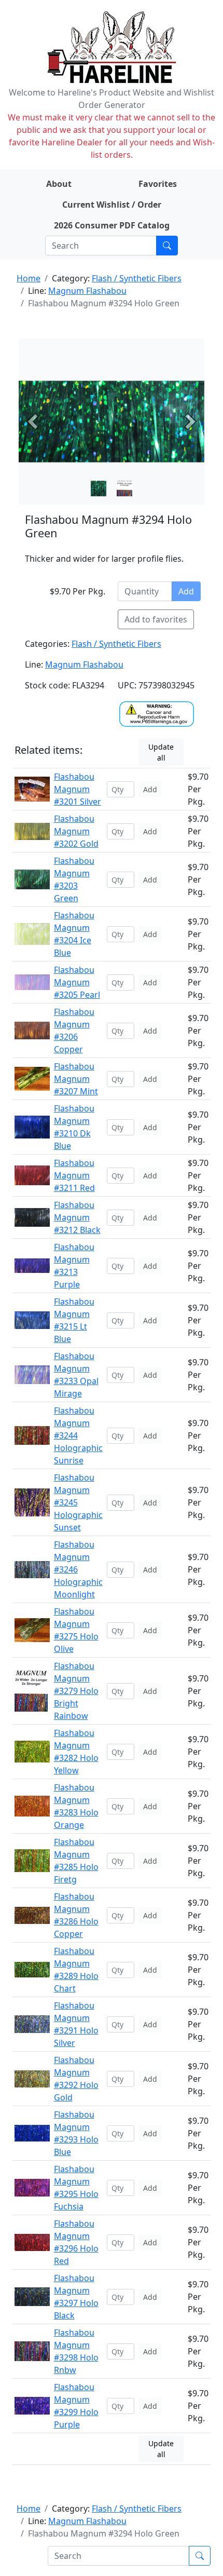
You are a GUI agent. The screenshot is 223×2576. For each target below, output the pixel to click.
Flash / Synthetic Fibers (137, 278)
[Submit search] (167, 246)
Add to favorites (156, 619)
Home (29, 278)
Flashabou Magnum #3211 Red (74, 1175)
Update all (161, 752)
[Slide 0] (99, 489)
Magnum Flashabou (87, 291)
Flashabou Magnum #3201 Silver (78, 789)
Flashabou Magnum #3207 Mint (76, 1079)
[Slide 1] (124, 489)
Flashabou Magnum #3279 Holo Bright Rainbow (76, 1691)
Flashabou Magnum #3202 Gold (76, 831)
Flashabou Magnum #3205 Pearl (77, 982)
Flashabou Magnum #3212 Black (77, 1217)
